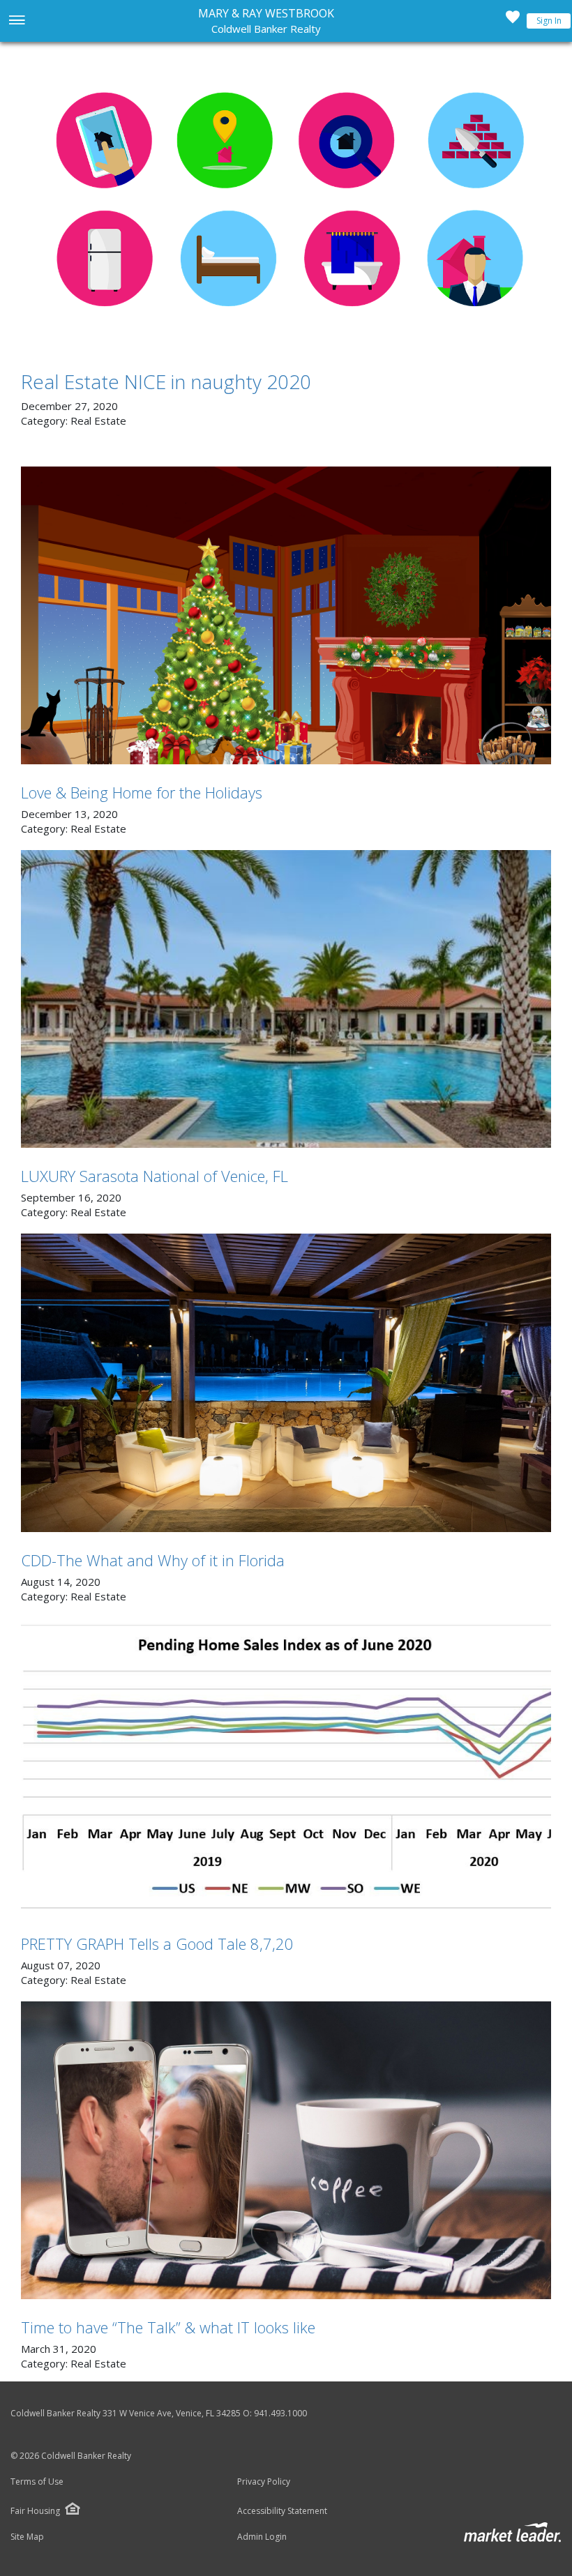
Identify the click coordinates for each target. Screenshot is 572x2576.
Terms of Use (37, 2482)
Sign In (549, 21)
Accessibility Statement (282, 2511)
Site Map (27, 2537)
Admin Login (262, 2537)
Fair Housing (35, 2511)
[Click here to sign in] (513, 21)
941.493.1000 (280, 2413)
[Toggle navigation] (16, 21)
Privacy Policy (264, 2482)
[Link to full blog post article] (286, 202)
